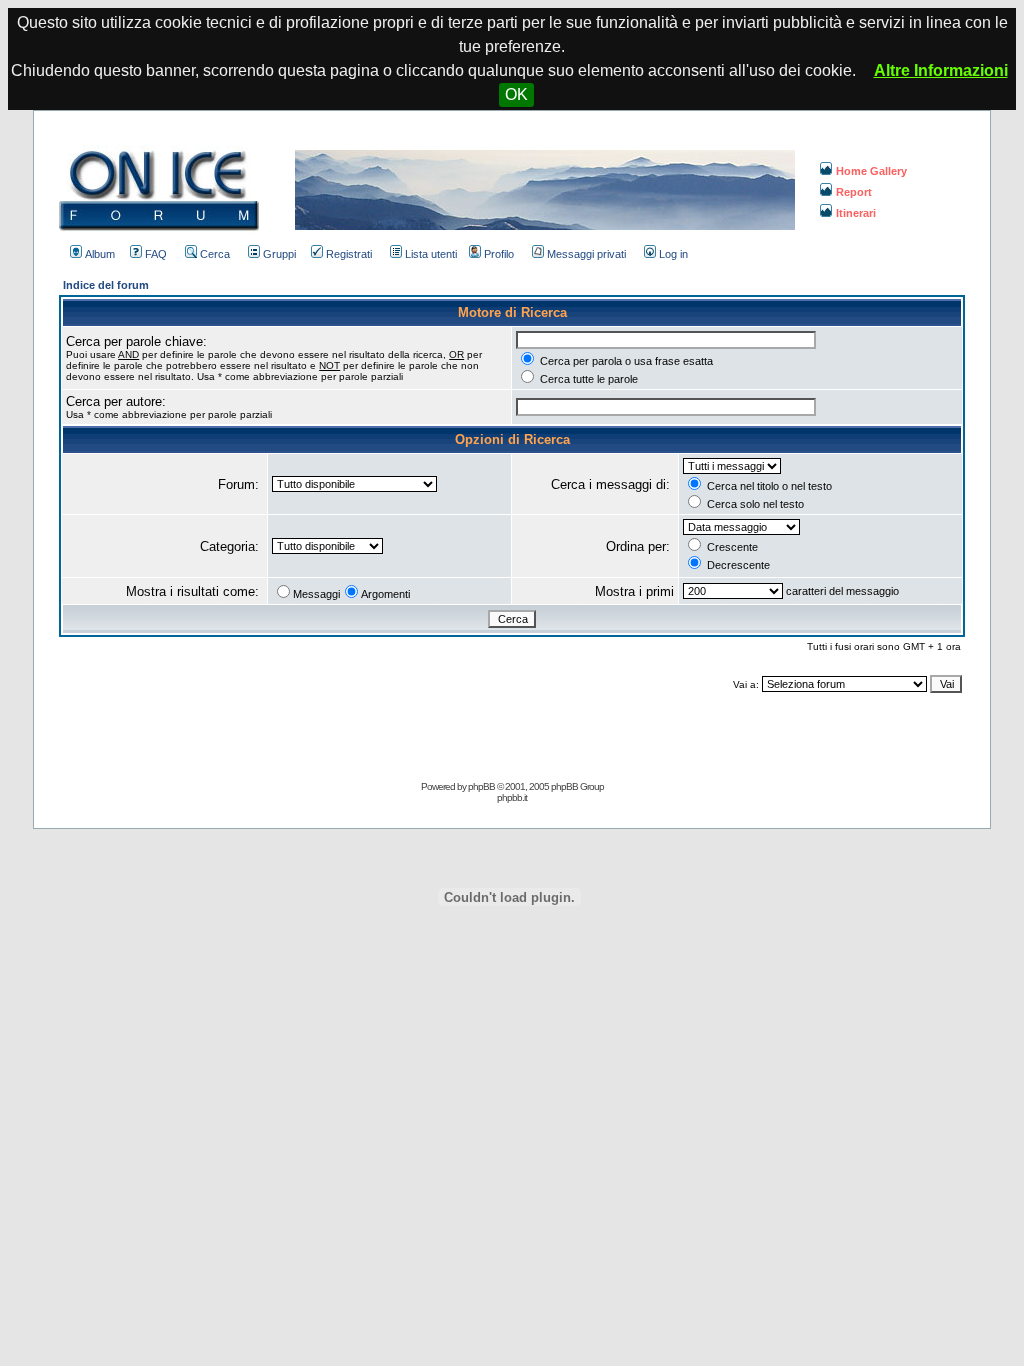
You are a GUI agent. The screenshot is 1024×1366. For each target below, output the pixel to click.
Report (854, 192)
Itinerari (856, 213)
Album (100, 254)
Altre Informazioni (941, 70)
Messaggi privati (586, 254)
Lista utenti (431, 254)
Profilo (499, 254)
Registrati (349, 254)
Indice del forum (106, 285)
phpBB (481, 786)
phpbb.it (512, 797)
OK (516, 94)
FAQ (156, 254)
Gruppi (279, 254)
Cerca (215, 254)
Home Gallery (871, 171)
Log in (673, 254)
